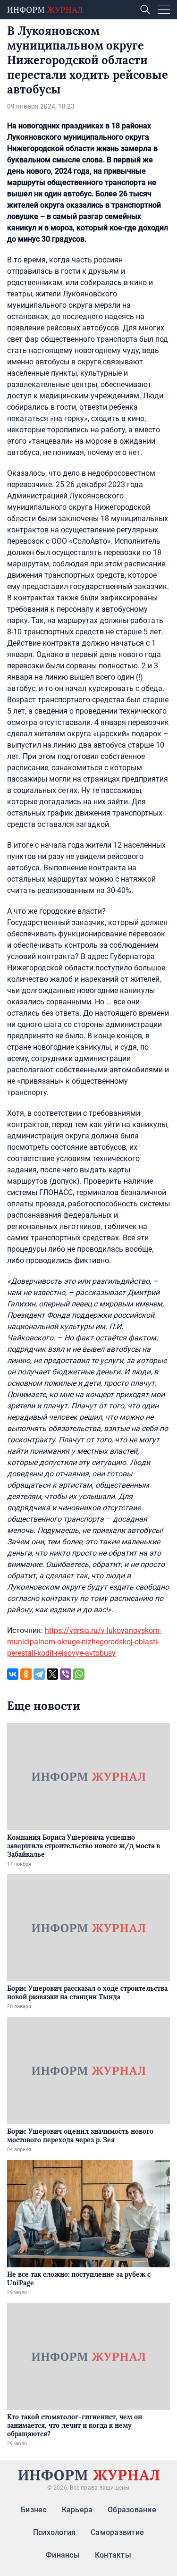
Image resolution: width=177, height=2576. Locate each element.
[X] (52, 1674)
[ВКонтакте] (13, 1674)
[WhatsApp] (79, 1674)
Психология (54, 2532)
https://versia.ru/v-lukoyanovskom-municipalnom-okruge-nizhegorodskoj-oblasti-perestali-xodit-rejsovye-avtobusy (84, 1642)
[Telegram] (39, 1674)
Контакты (113, 2555)
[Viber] (66, 1674)
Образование (132, 2510)
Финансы (63, 2555)
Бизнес (34, 2510)
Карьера (77, 2510)
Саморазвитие (117, 2532)
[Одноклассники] (26, 1674)
